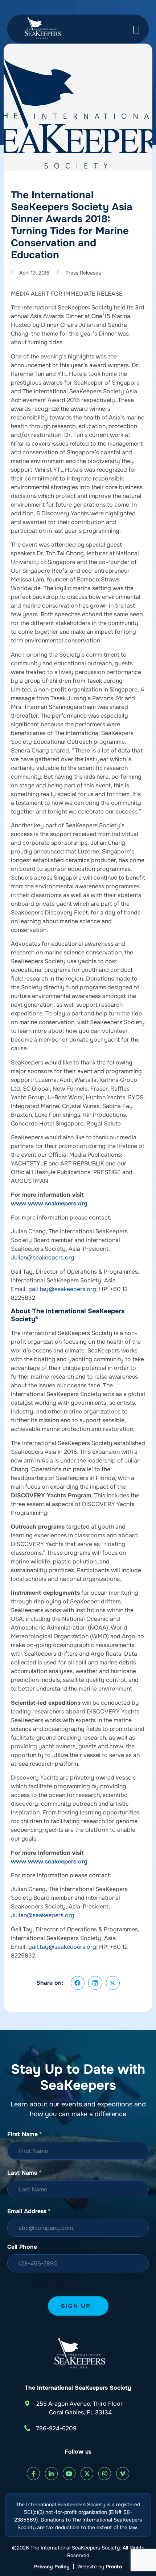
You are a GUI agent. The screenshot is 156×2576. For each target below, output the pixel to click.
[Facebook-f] (33, 2473)
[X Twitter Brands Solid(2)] (87, 2473)
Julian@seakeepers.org (43, 1257)
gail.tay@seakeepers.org (62, 1289)
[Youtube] (69, 2473)
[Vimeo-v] (122, 2473)
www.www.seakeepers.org (49, 1203)
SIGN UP (76, 2306)
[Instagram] (105, 2473)
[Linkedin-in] (51, 2473)
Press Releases (83, 273)
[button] (78, 1983)
